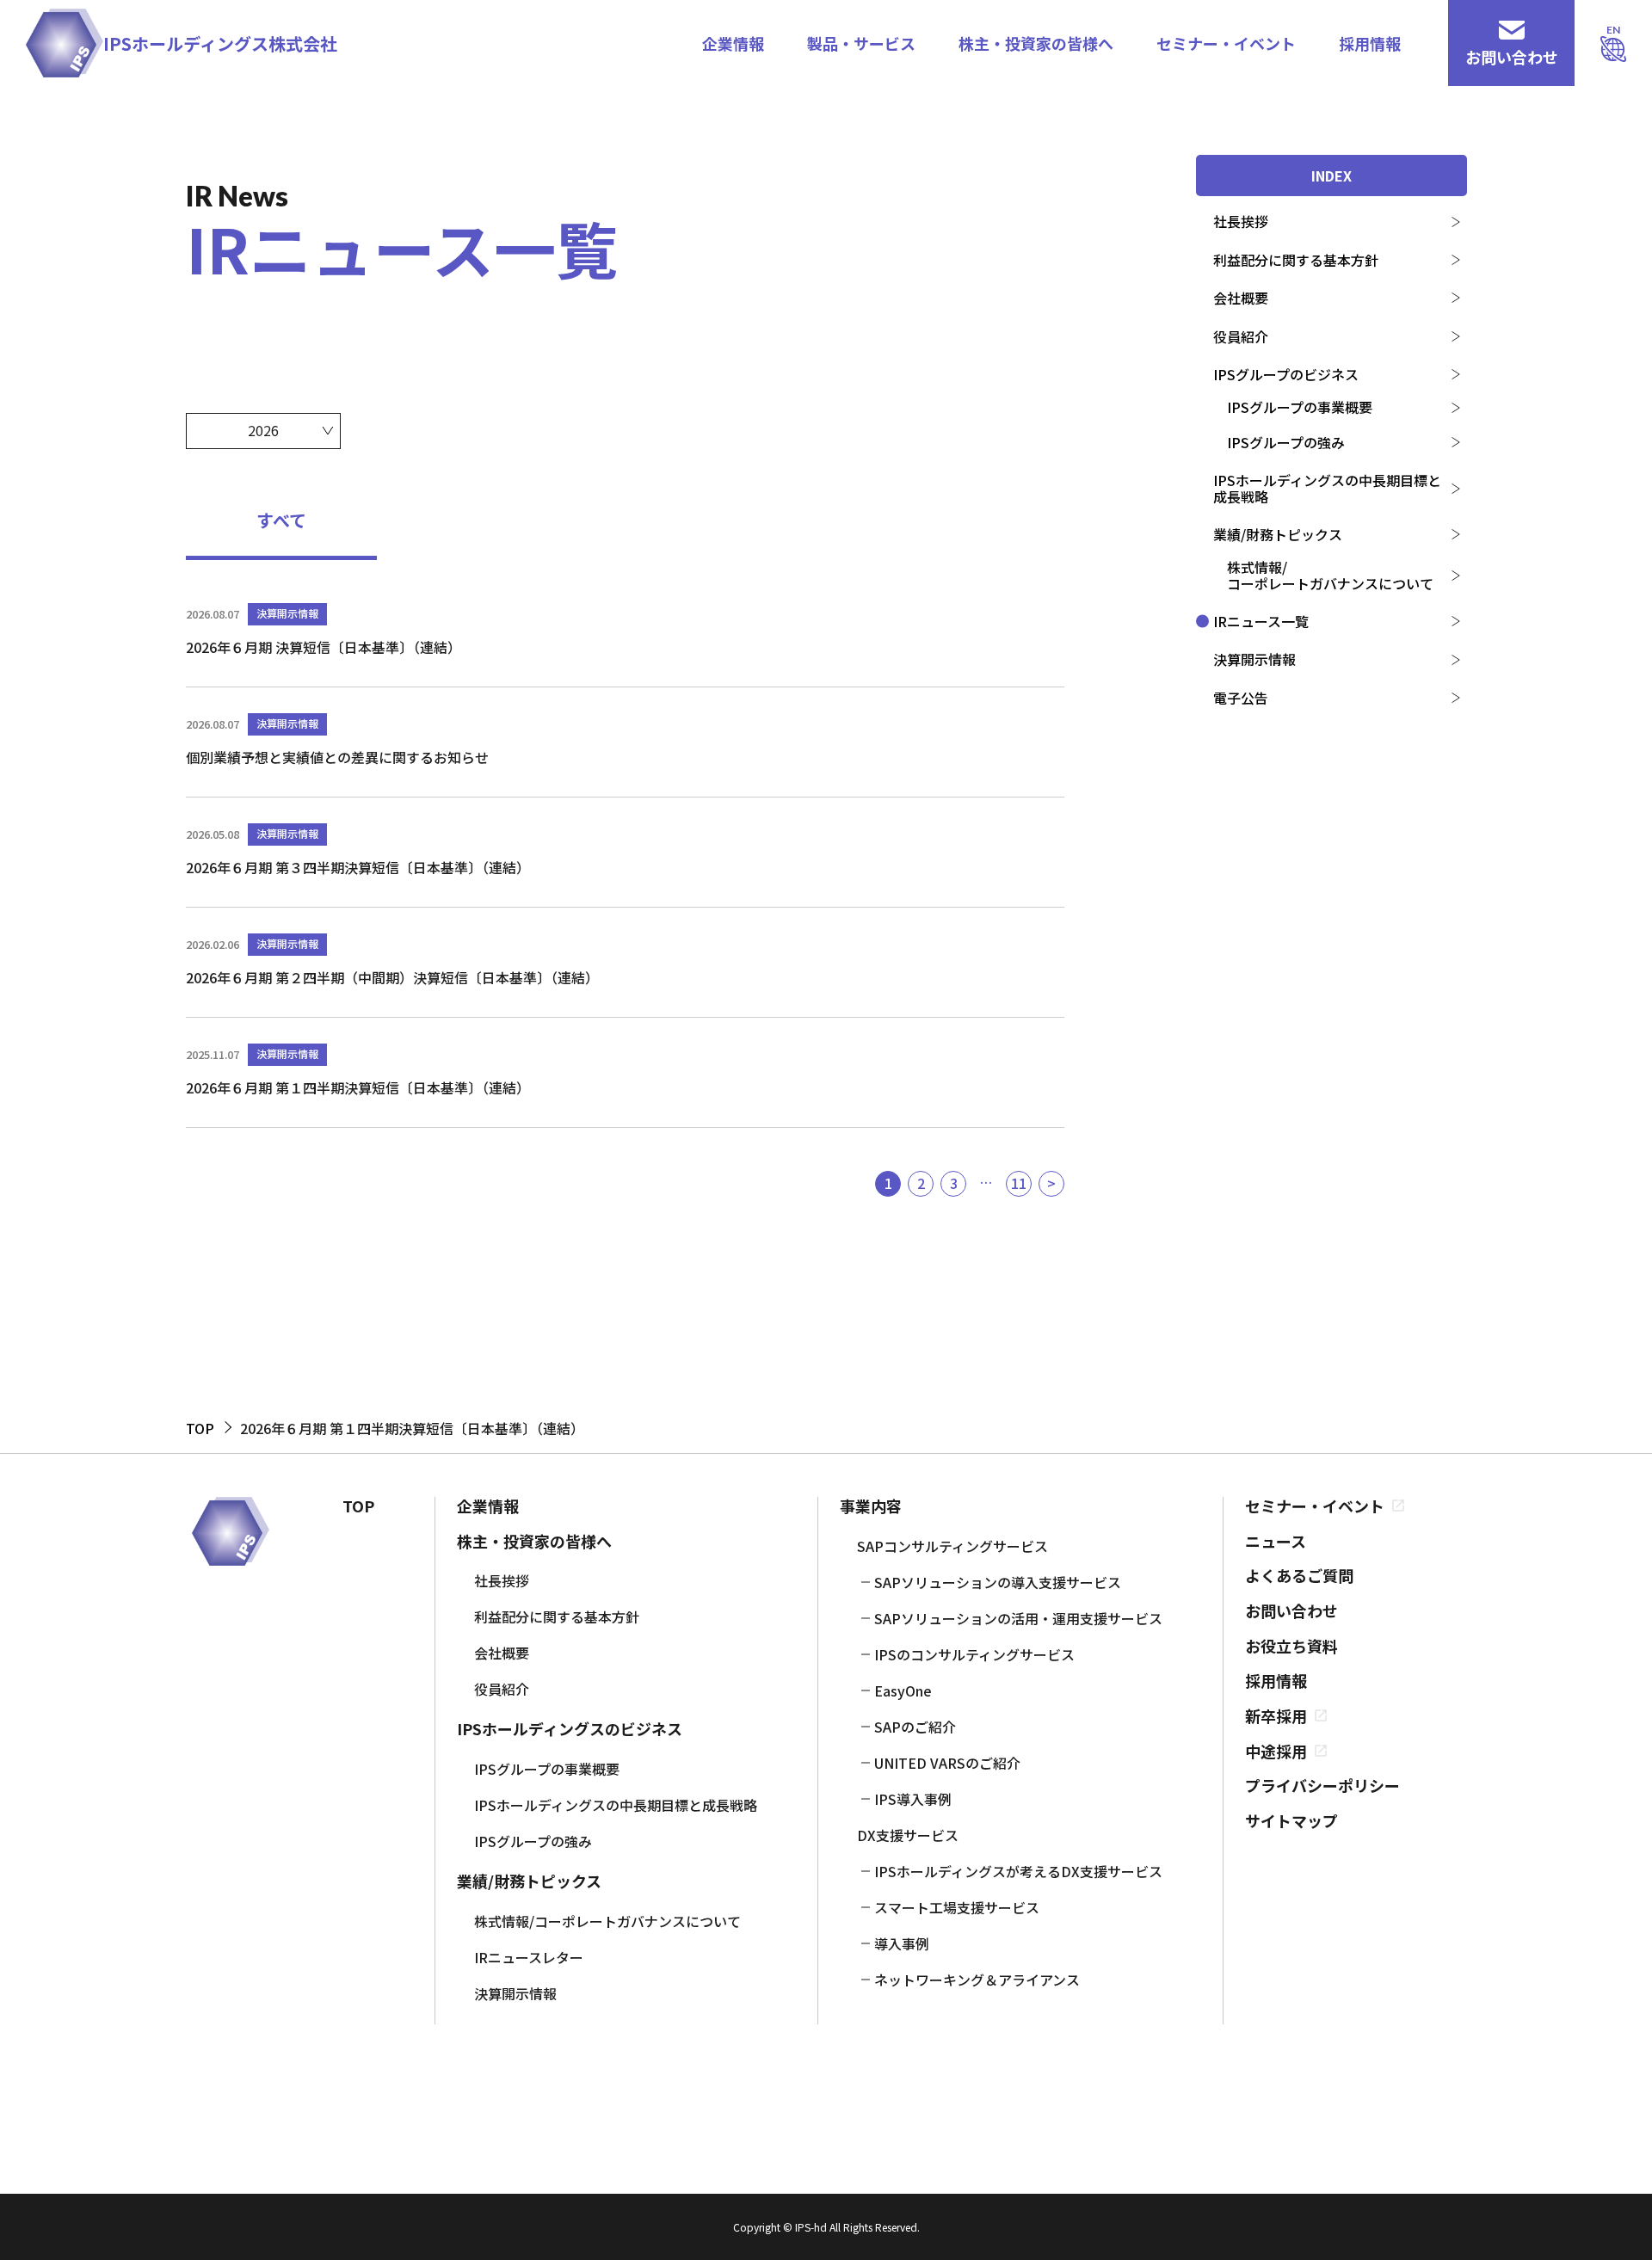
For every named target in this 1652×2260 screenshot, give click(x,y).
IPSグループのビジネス (1286, 374)
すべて (281, 520)
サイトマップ (1291, 1821)
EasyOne (903, 1690)
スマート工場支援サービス (957, 1907)
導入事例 (902, 1943)
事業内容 (871, 1506)
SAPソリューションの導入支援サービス (998, 1582)
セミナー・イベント (1226, 43)
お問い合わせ (1291, 1611)
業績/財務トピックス (1278, 534)
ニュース (1276, 1541)
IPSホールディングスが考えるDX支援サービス (1018, 1871)
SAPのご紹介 (915, 1727)
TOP (358, 1506)
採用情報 (1370, 43)
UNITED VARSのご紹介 (947, 1763)
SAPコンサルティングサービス (952, 1546)
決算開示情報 (1254, 659)
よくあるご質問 (1299, 1576)
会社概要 (1241, 298)
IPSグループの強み (1286, 442)
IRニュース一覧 (1261, 621)
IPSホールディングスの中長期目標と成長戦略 (1327, 488)
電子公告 (1241, 698)
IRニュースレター (529, 1957)
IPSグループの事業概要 (1300, 407)
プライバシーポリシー (1322, 1786)
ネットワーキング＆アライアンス (977, 1980)
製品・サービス (861, 43)
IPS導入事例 (913, 1799)
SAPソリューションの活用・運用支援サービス (1018, 1618)
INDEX (1331, 176)
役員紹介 (1241, 336)
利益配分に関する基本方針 (1296, 260)
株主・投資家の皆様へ (1036, 43)
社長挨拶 (1241, 221)
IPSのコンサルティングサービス (974, 1654)
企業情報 (733, 43)
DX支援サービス (908, 1835)
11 (1019, 1183)
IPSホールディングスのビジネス (570, 1729)
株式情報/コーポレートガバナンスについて (1330, 575)
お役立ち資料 (1291, 1646)
